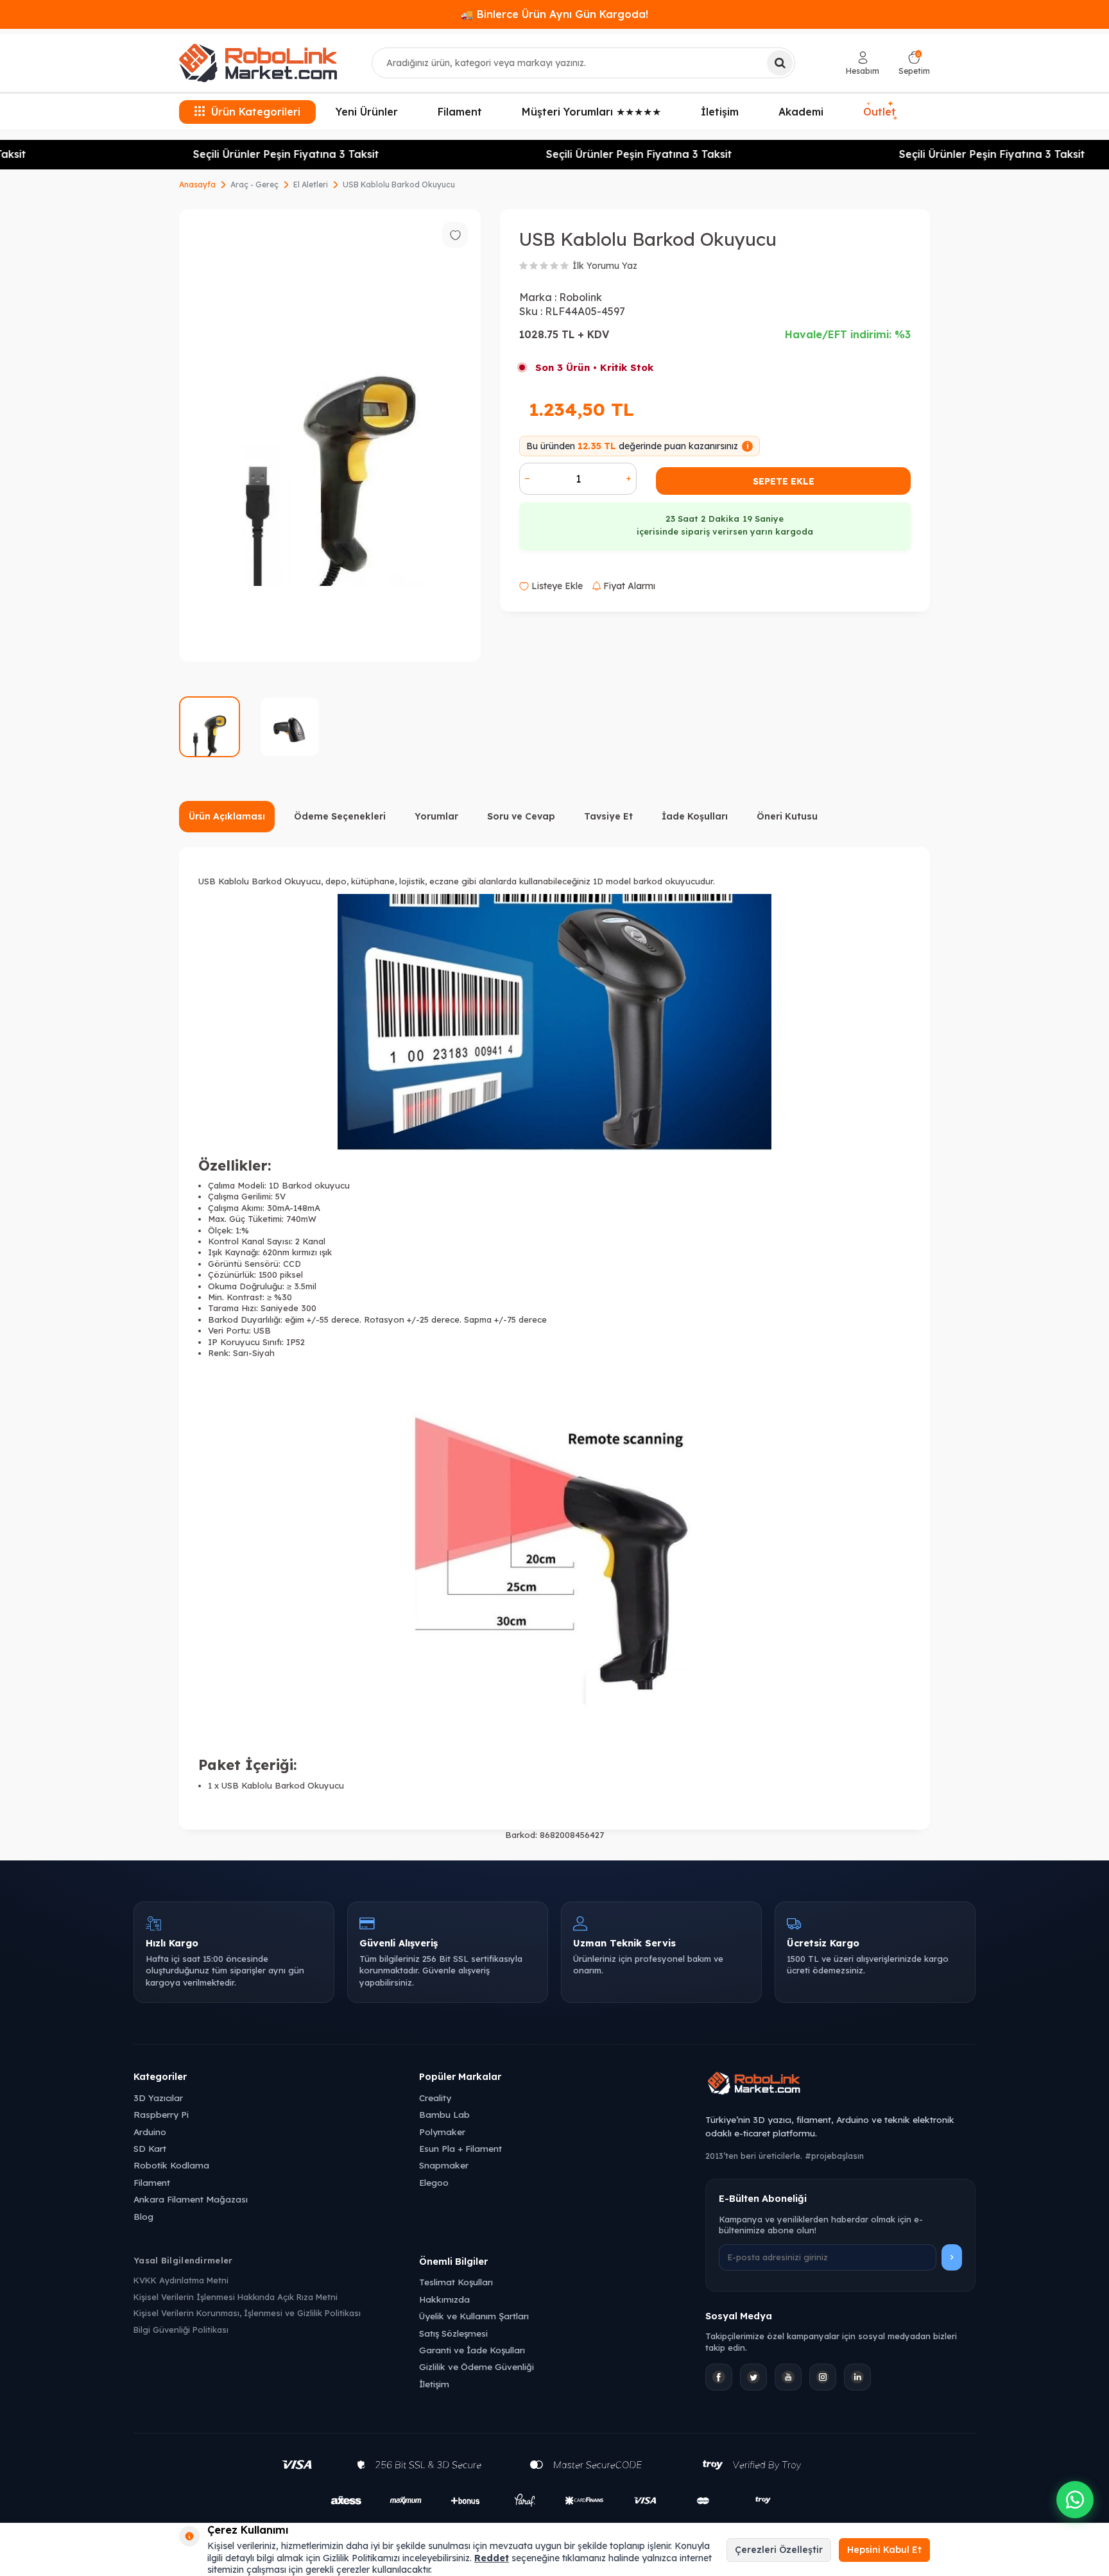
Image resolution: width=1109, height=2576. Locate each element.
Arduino (150, 2132)
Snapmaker (444, 2165)
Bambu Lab (444, 2114)
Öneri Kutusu (787, 816)
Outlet (880, 110)
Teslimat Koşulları (456, 2282)
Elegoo (434, 2182)
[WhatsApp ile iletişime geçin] (1075, 2500)
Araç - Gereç (254, 185)
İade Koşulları (695, 816)
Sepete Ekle (784, 481)
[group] (330, 435)
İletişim (720, 112)
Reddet (492, 2558)
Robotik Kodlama (171, 2165)
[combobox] (583, 63)
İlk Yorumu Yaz (605, 266)
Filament (460, 112)
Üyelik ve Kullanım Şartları (474, 2316)
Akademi (801, 112)
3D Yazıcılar (158, 2098)
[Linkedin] (857, 2377)
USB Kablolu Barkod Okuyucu (399, 185)
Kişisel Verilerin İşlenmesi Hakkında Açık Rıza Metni (236, 2297)
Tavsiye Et (608, 816)
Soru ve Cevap (521, 816)
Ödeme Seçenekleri (340, 816)
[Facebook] (719, 2377)
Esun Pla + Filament (460, 2148)
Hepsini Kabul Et (884, 2550)
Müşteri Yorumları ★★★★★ (591, 112)
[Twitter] (753, 2377)
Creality (435, 2098)
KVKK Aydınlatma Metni (181, 2280)
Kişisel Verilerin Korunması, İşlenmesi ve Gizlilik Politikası (247, 2313)
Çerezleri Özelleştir (779, 2550)
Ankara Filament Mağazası (191, 2199)
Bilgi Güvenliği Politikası (181, 2330)
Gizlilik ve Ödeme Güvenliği (477, 2366)
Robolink (580, 297)
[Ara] (780, 63)
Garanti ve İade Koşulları (472, 2350)
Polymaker (442, 2132)
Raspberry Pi (161, 2114)
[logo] (258, 63)
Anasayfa (197, 185)
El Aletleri (311, 185)
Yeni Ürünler (367, 112)
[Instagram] (823, 2377)
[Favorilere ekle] (455, 235)
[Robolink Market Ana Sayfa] (840, 2085)
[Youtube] (788, 2377)
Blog (143, 2216)
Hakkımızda (444, 2299)
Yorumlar (436, 816)
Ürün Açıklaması (227, 816)
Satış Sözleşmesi (453, 2333)
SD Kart (150, 2148)
